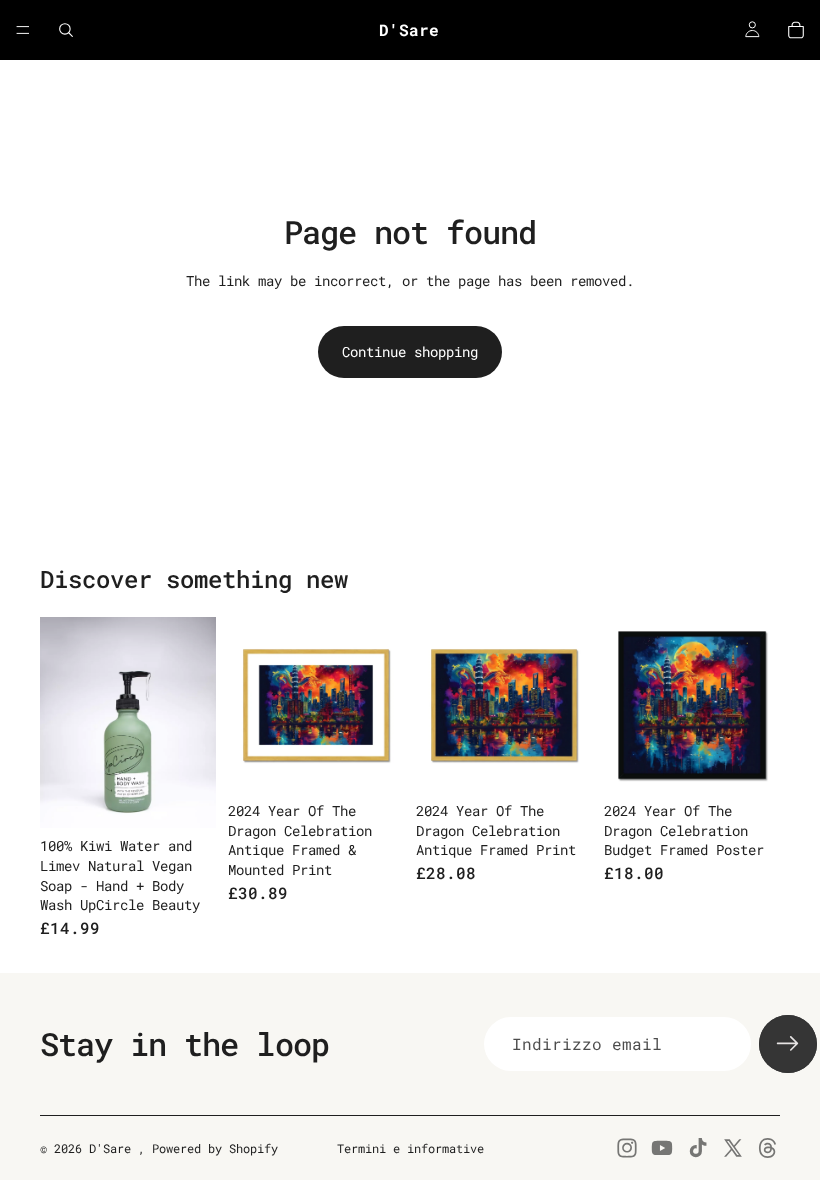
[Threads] (768, 1148)
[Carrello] (796, 30)
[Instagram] (627, 1148)
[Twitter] (733, 1148)
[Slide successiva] (382, 705)
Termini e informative (410, 1148)
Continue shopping (410, 351)
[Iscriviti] (788, 1044)
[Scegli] (373, 762)
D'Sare (113, 1148)
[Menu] (23, 30)
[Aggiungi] (185, 798)
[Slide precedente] (250, 705)
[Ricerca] (66, 30)
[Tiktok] (698, 1148)
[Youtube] (662, 1148)
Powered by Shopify (215, 1148)
